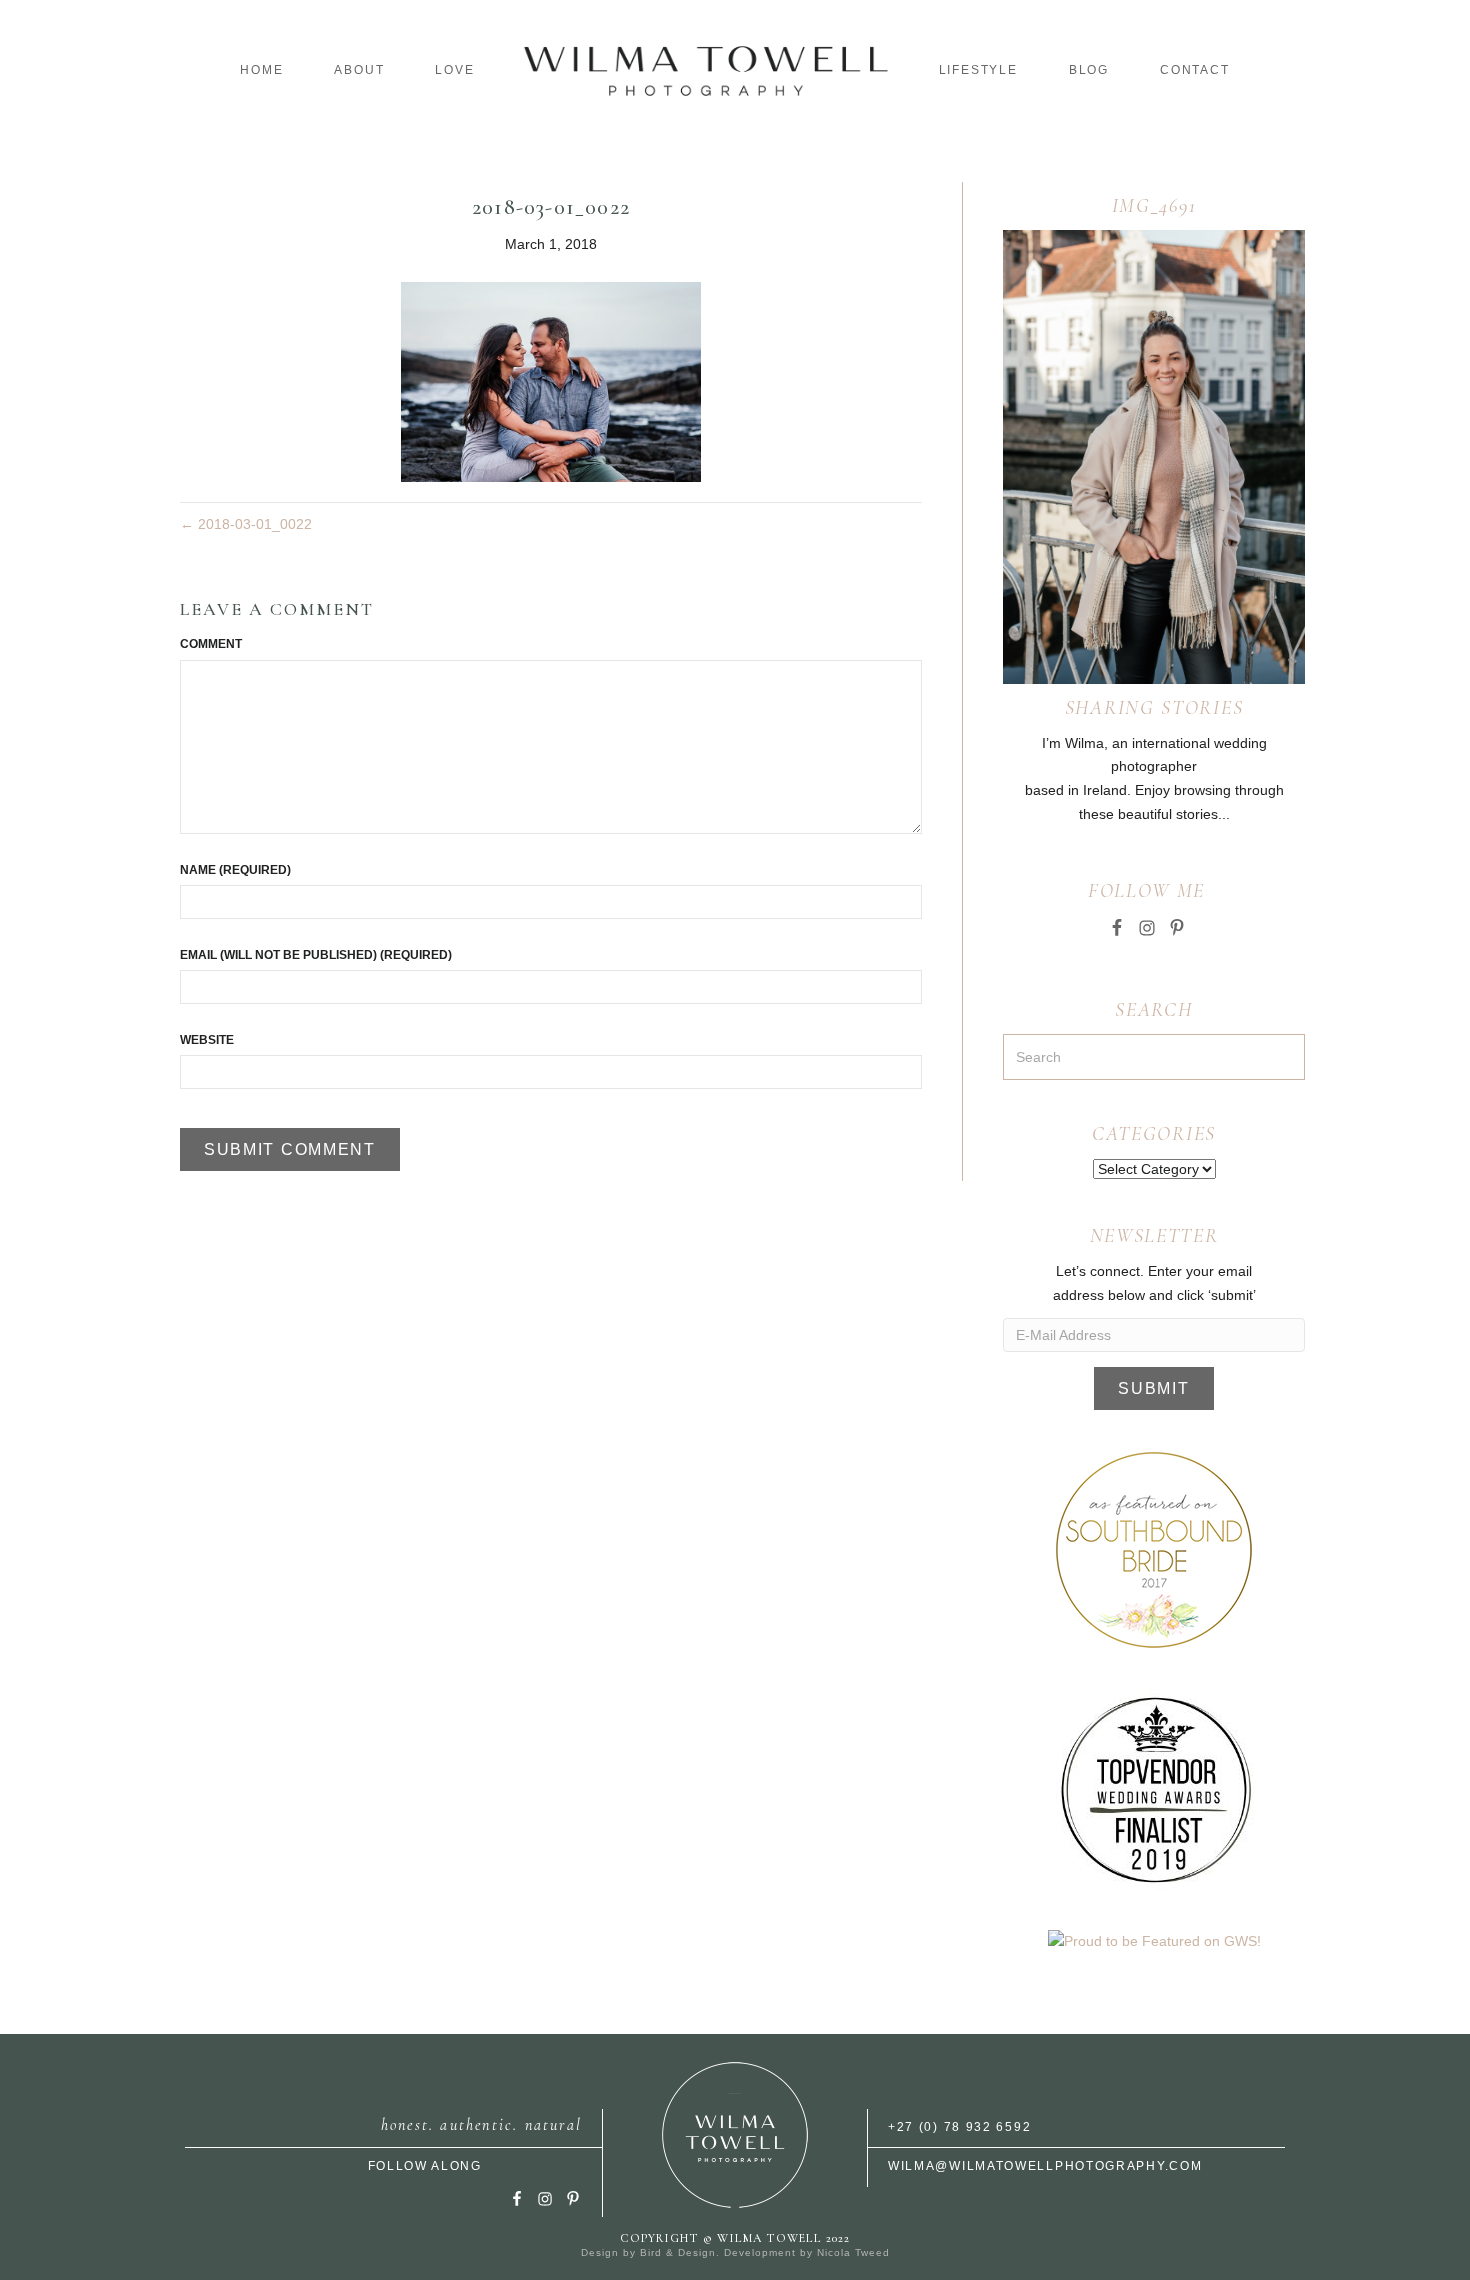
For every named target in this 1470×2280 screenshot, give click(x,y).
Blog (1089, 70)
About (359, 70)
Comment (211, 644)
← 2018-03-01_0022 (246, 524)
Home (261, 70)
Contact (1195, 70)
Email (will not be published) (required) (316, 955)
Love (454, 70)
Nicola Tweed (853, 2252)
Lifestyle (978, 70)
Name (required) (235, 870)
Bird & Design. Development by (728, 2252)
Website (207, 1040)
